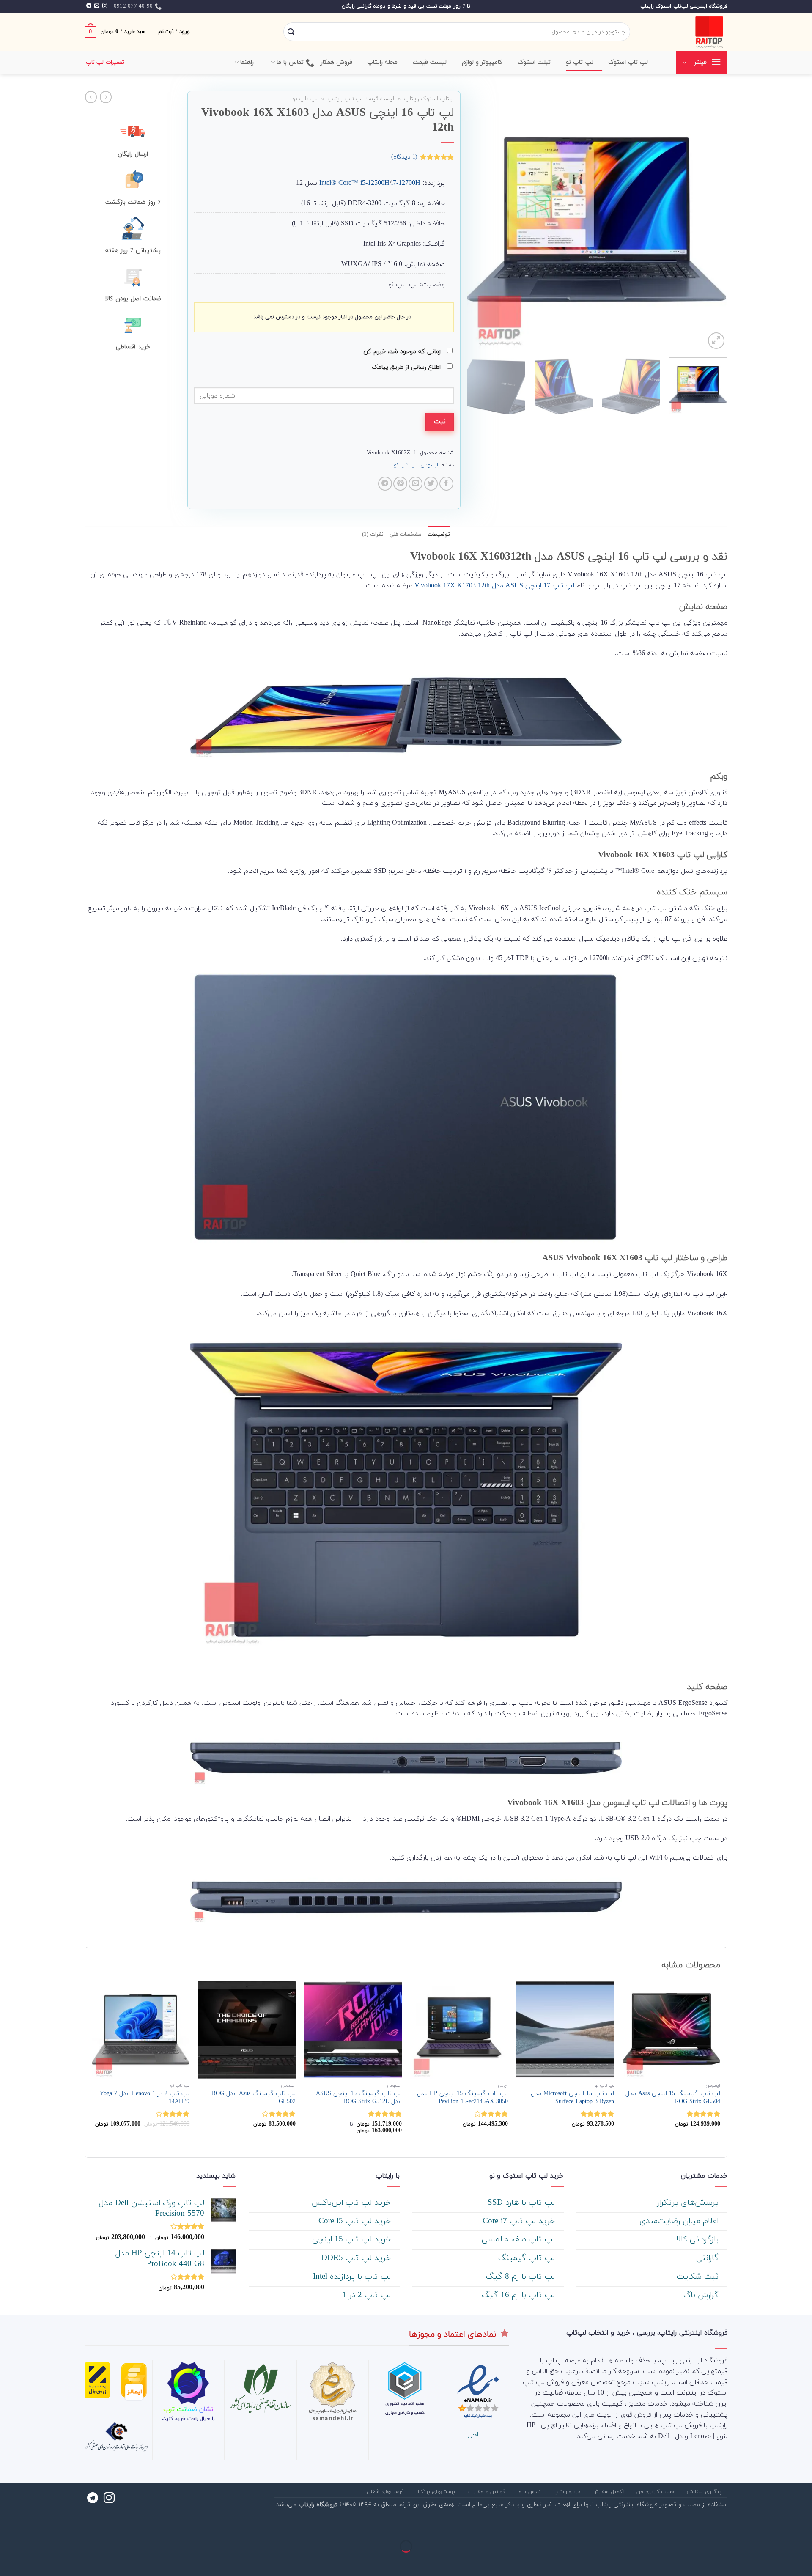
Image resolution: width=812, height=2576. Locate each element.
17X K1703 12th (465, 586)
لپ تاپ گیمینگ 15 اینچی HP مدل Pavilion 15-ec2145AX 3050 (462, 2098)
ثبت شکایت (699, 2277)
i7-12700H (406, 183)
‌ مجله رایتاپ (384, 62)
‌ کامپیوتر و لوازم (483, 62)
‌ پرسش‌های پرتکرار (689, 2203)
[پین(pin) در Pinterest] (400, 484)
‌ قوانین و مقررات (487, 2492)
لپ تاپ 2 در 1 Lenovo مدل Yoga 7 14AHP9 (145, 2098)
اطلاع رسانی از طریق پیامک (407, 367)
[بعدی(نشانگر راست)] (778, 2561)
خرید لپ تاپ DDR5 (357, 2258)
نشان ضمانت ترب (188, 2409)
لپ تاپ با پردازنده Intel (353, 2277)
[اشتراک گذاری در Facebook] (446, 484)
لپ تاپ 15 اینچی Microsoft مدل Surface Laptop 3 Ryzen (572, 2098)
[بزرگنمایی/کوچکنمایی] (778, 2525)
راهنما (247, 62)
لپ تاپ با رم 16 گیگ (520, 2295)
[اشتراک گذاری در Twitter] (431, 484)
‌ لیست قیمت (431, 62)
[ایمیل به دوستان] (416, 484)
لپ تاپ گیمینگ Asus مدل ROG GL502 (254, 2098)
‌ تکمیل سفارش (609, 2492)
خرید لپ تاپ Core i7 (520, 2221)
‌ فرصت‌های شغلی (386, 2492)
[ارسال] (291, 32)
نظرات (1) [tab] (373, 535)
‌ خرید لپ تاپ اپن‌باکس (353, 2203)
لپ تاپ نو (305, 99)
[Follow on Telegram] (89, 6)
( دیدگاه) (404, 157)
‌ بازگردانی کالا (699, 2240)
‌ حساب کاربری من (657, 2492)
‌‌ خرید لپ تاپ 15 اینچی (353, 2240)
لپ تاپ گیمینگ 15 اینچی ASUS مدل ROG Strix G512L (359, 2098)
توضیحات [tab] (439, 535)
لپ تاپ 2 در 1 (368, 2295)
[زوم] (716, 341)
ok (438, 586)
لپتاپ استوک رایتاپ (429, 99)
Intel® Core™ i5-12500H (354, 183)
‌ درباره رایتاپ (568, 2492)
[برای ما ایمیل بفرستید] (97, 6)
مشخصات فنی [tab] (406, 535)
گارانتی (709, 2258)
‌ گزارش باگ (702, 2295)
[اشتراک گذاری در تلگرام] (385, 484)
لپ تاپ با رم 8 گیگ (522, 2277)
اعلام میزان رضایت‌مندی (680, 2221)
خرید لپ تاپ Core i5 (356, 2221)
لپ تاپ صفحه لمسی (520, 2240)
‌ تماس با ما (530, 2492)
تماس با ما (290, 62)
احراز (473, 2435)
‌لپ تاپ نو (580, 62)
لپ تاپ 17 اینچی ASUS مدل (533, 586)
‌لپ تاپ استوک (628, 62)
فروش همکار (336, 62)
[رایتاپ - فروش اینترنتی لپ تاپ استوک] (685, 32)
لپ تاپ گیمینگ (528, 2258)
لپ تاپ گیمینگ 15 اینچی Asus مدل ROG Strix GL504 (673, 2098)
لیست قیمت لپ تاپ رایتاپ (361, 99)
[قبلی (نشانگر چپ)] (804, 2561)
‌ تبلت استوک (535, 62)
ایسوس (429, 465)
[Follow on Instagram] (105, 6)
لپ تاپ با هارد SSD (523, 2203)
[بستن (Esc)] (804, 2525)
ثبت (440, 422)
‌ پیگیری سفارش (705, 2492)
